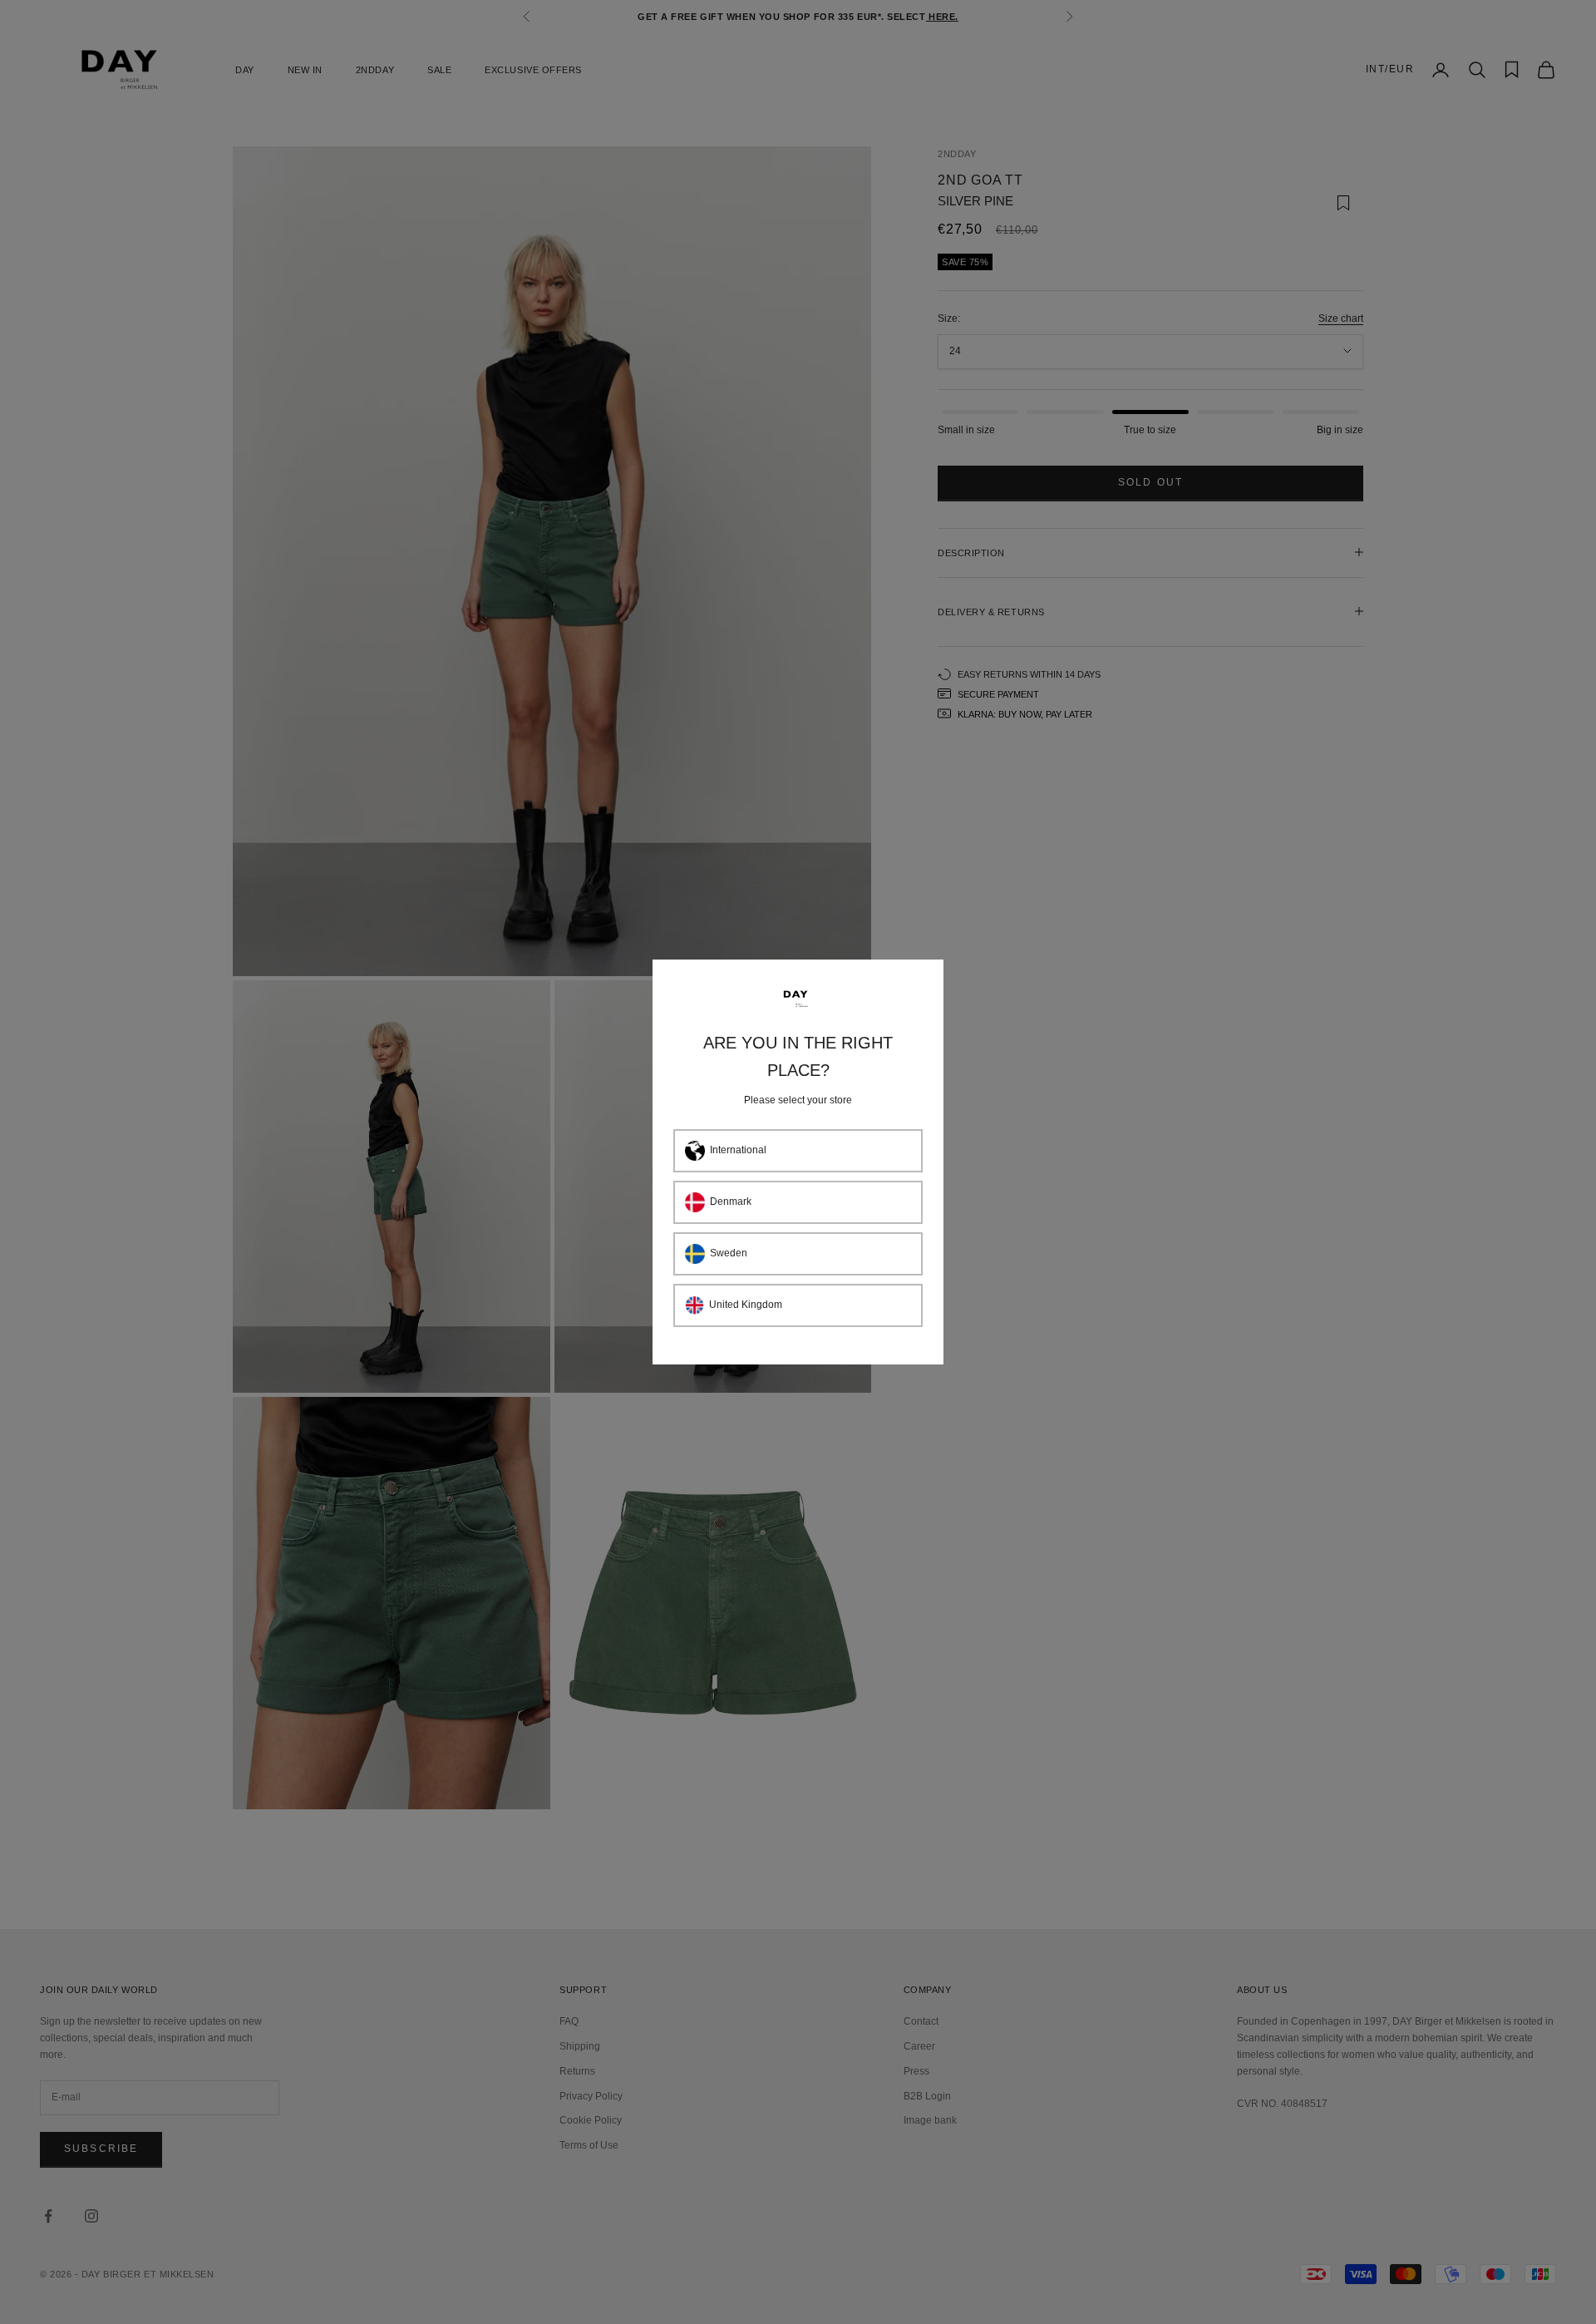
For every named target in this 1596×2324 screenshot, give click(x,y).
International (738, 1150)
